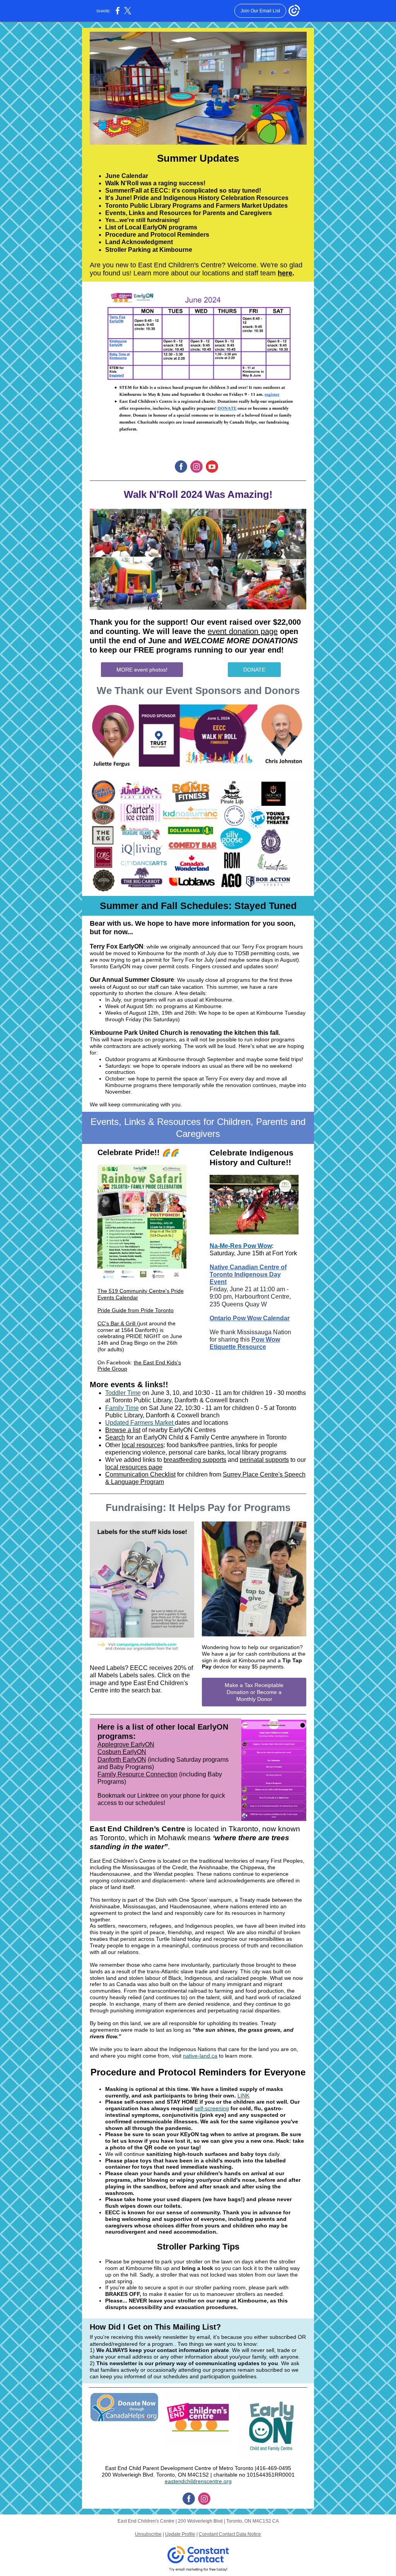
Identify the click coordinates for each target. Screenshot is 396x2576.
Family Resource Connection (137, 1774)
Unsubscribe (148, 2534)
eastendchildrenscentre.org (198, 2481)
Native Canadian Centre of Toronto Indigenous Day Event (248, 1274)
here (285, 273)
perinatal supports (264, 1460)
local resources (143, 1445)
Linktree (148, 1796)
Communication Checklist (140, 1474)
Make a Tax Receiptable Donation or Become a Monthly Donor (254, 1692)
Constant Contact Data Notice (230, 2534)
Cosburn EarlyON (122, 1752)
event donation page (243, 631)
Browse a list (123, 1430)
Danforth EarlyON (122, 1760)
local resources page (134, 1467)
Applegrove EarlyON (126, 1744)
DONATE (254, 670)
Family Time (122, 1408)
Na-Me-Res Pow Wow (241, 1246)
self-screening (212, 2108)
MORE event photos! (142, 670)
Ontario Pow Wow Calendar (250, 1318)
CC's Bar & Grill (116, 1323)
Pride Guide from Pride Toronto (136, 1310)
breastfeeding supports (195, 1460)
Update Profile (180, 2534)
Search (115, 1437)
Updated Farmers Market (140, 1423)
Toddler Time (123, 1393)
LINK (243, 2096)
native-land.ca (200, 2056)
